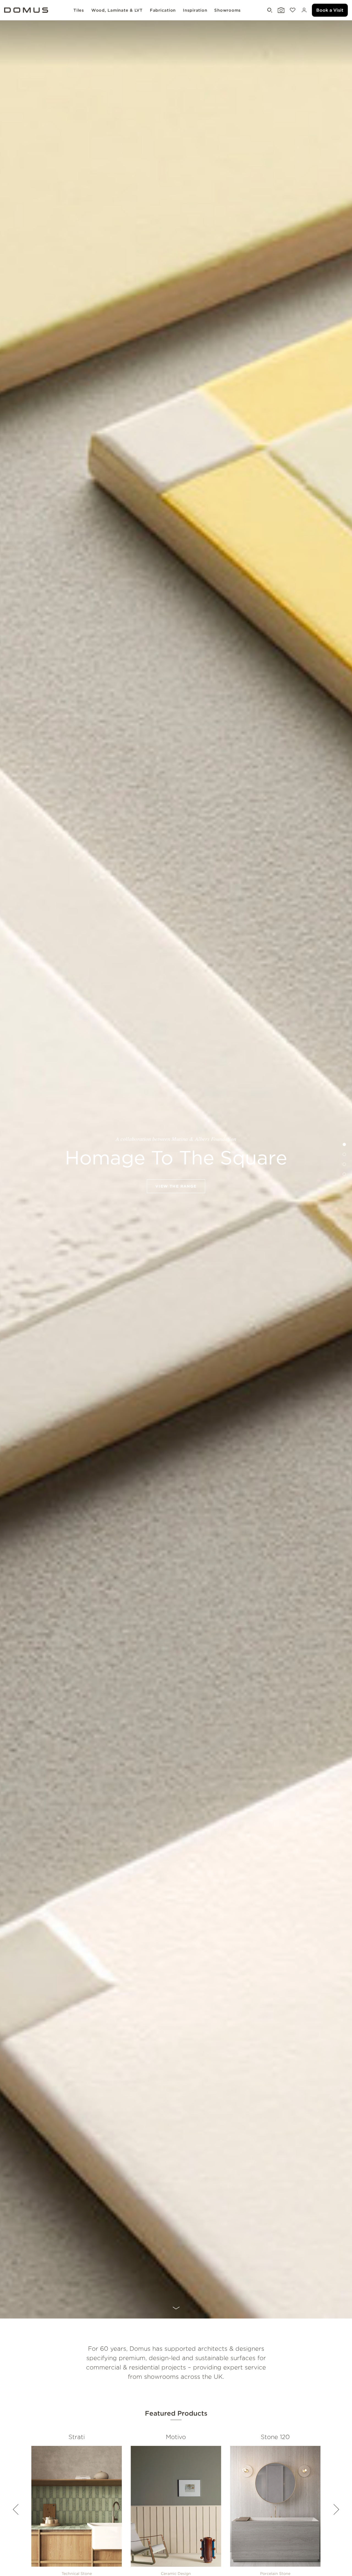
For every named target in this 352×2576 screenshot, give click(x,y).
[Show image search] (280, 10)
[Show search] (269, 10)
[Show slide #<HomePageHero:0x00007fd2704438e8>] (344, 1164)
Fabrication (163, 10)
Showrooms (228, 10)
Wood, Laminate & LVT (117, 10)
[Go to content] (176, 2310)
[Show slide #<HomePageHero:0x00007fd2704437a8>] (344, 1174)
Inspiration (195, 10)
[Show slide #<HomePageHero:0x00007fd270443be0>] (344, 1144)
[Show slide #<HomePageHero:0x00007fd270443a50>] (344, 1154)
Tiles (79, 10)
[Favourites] (292, 10)
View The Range (176, 1186)
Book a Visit (330, 10)
